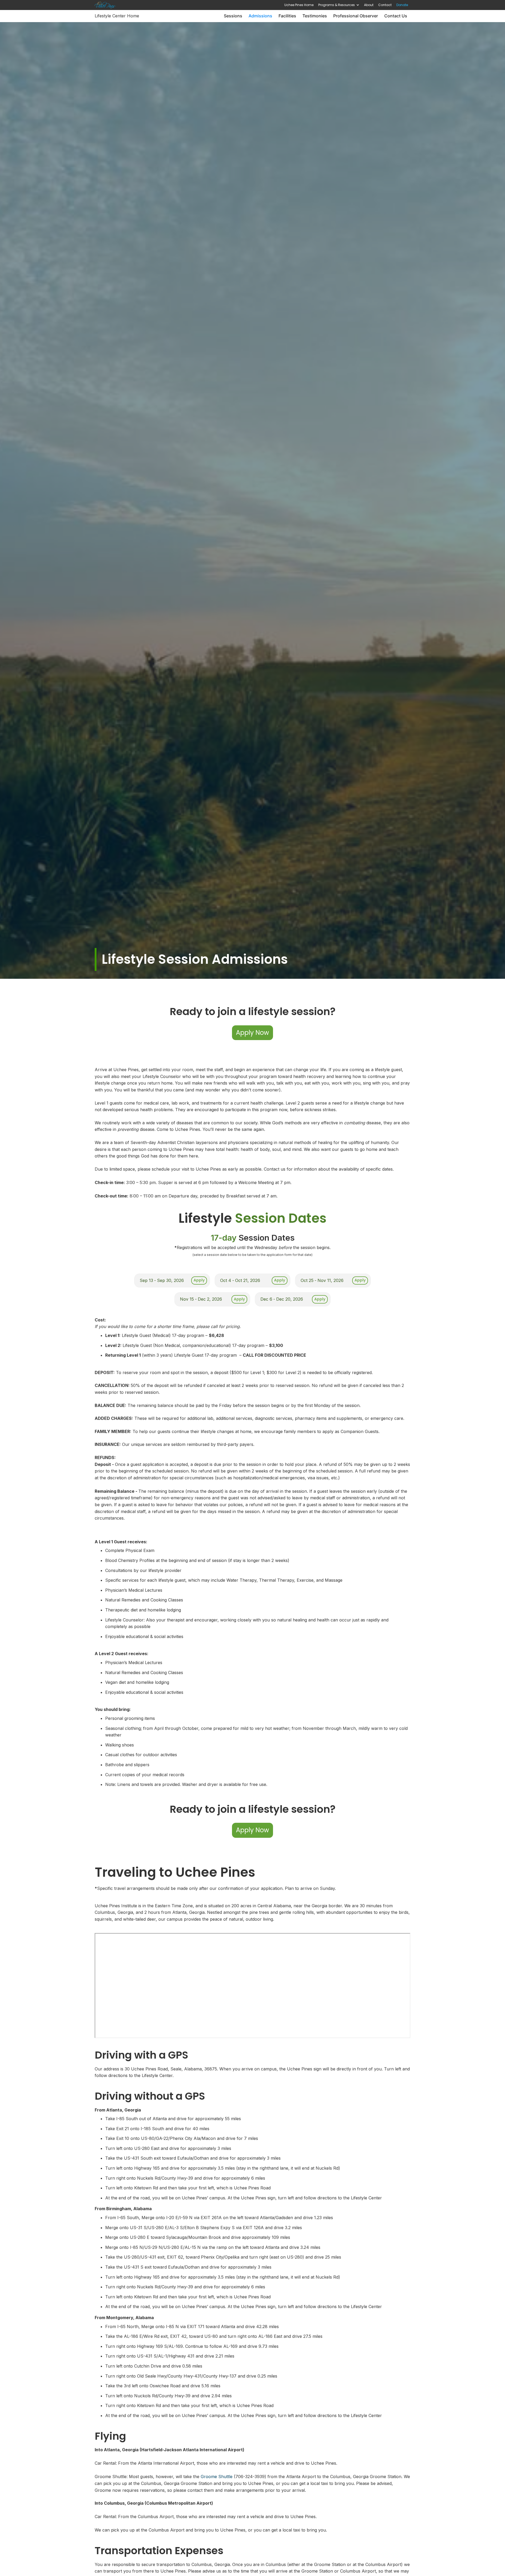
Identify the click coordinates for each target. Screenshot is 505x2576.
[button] (339, 5)
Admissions (260, 16)
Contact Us (396, 16)
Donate (402, 5)
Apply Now (252, 1033)
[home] (105, 5)
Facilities (287, 16)
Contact (385, 5)
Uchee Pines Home (299, 5)
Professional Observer (356, 16)
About (369, 5)
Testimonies (315, 16)
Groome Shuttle (217, 2477)
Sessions (233, 16)
